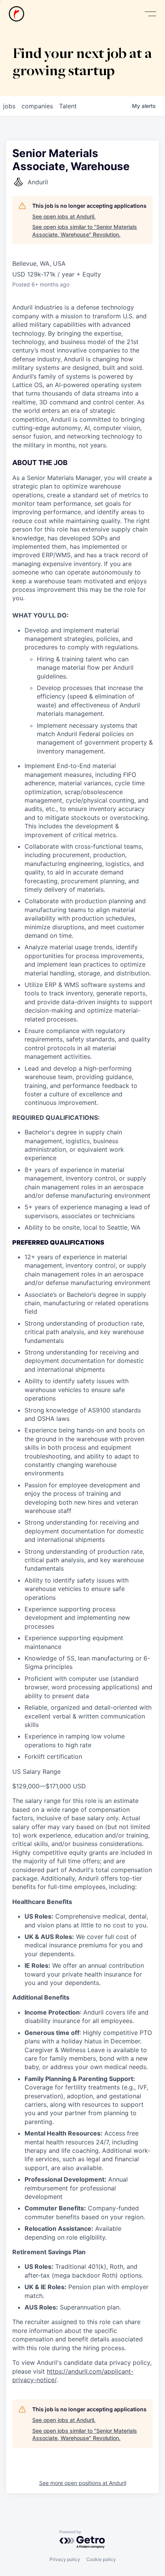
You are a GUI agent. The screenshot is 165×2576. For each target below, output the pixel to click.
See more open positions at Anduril (83, 2483)
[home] (16, 14)
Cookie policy (101, 2559)
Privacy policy (65, 2559)
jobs (9, 106)
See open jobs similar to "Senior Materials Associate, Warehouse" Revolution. (85, 231)
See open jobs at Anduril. (64, 216)
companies (37, 106)
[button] (150, 14)
